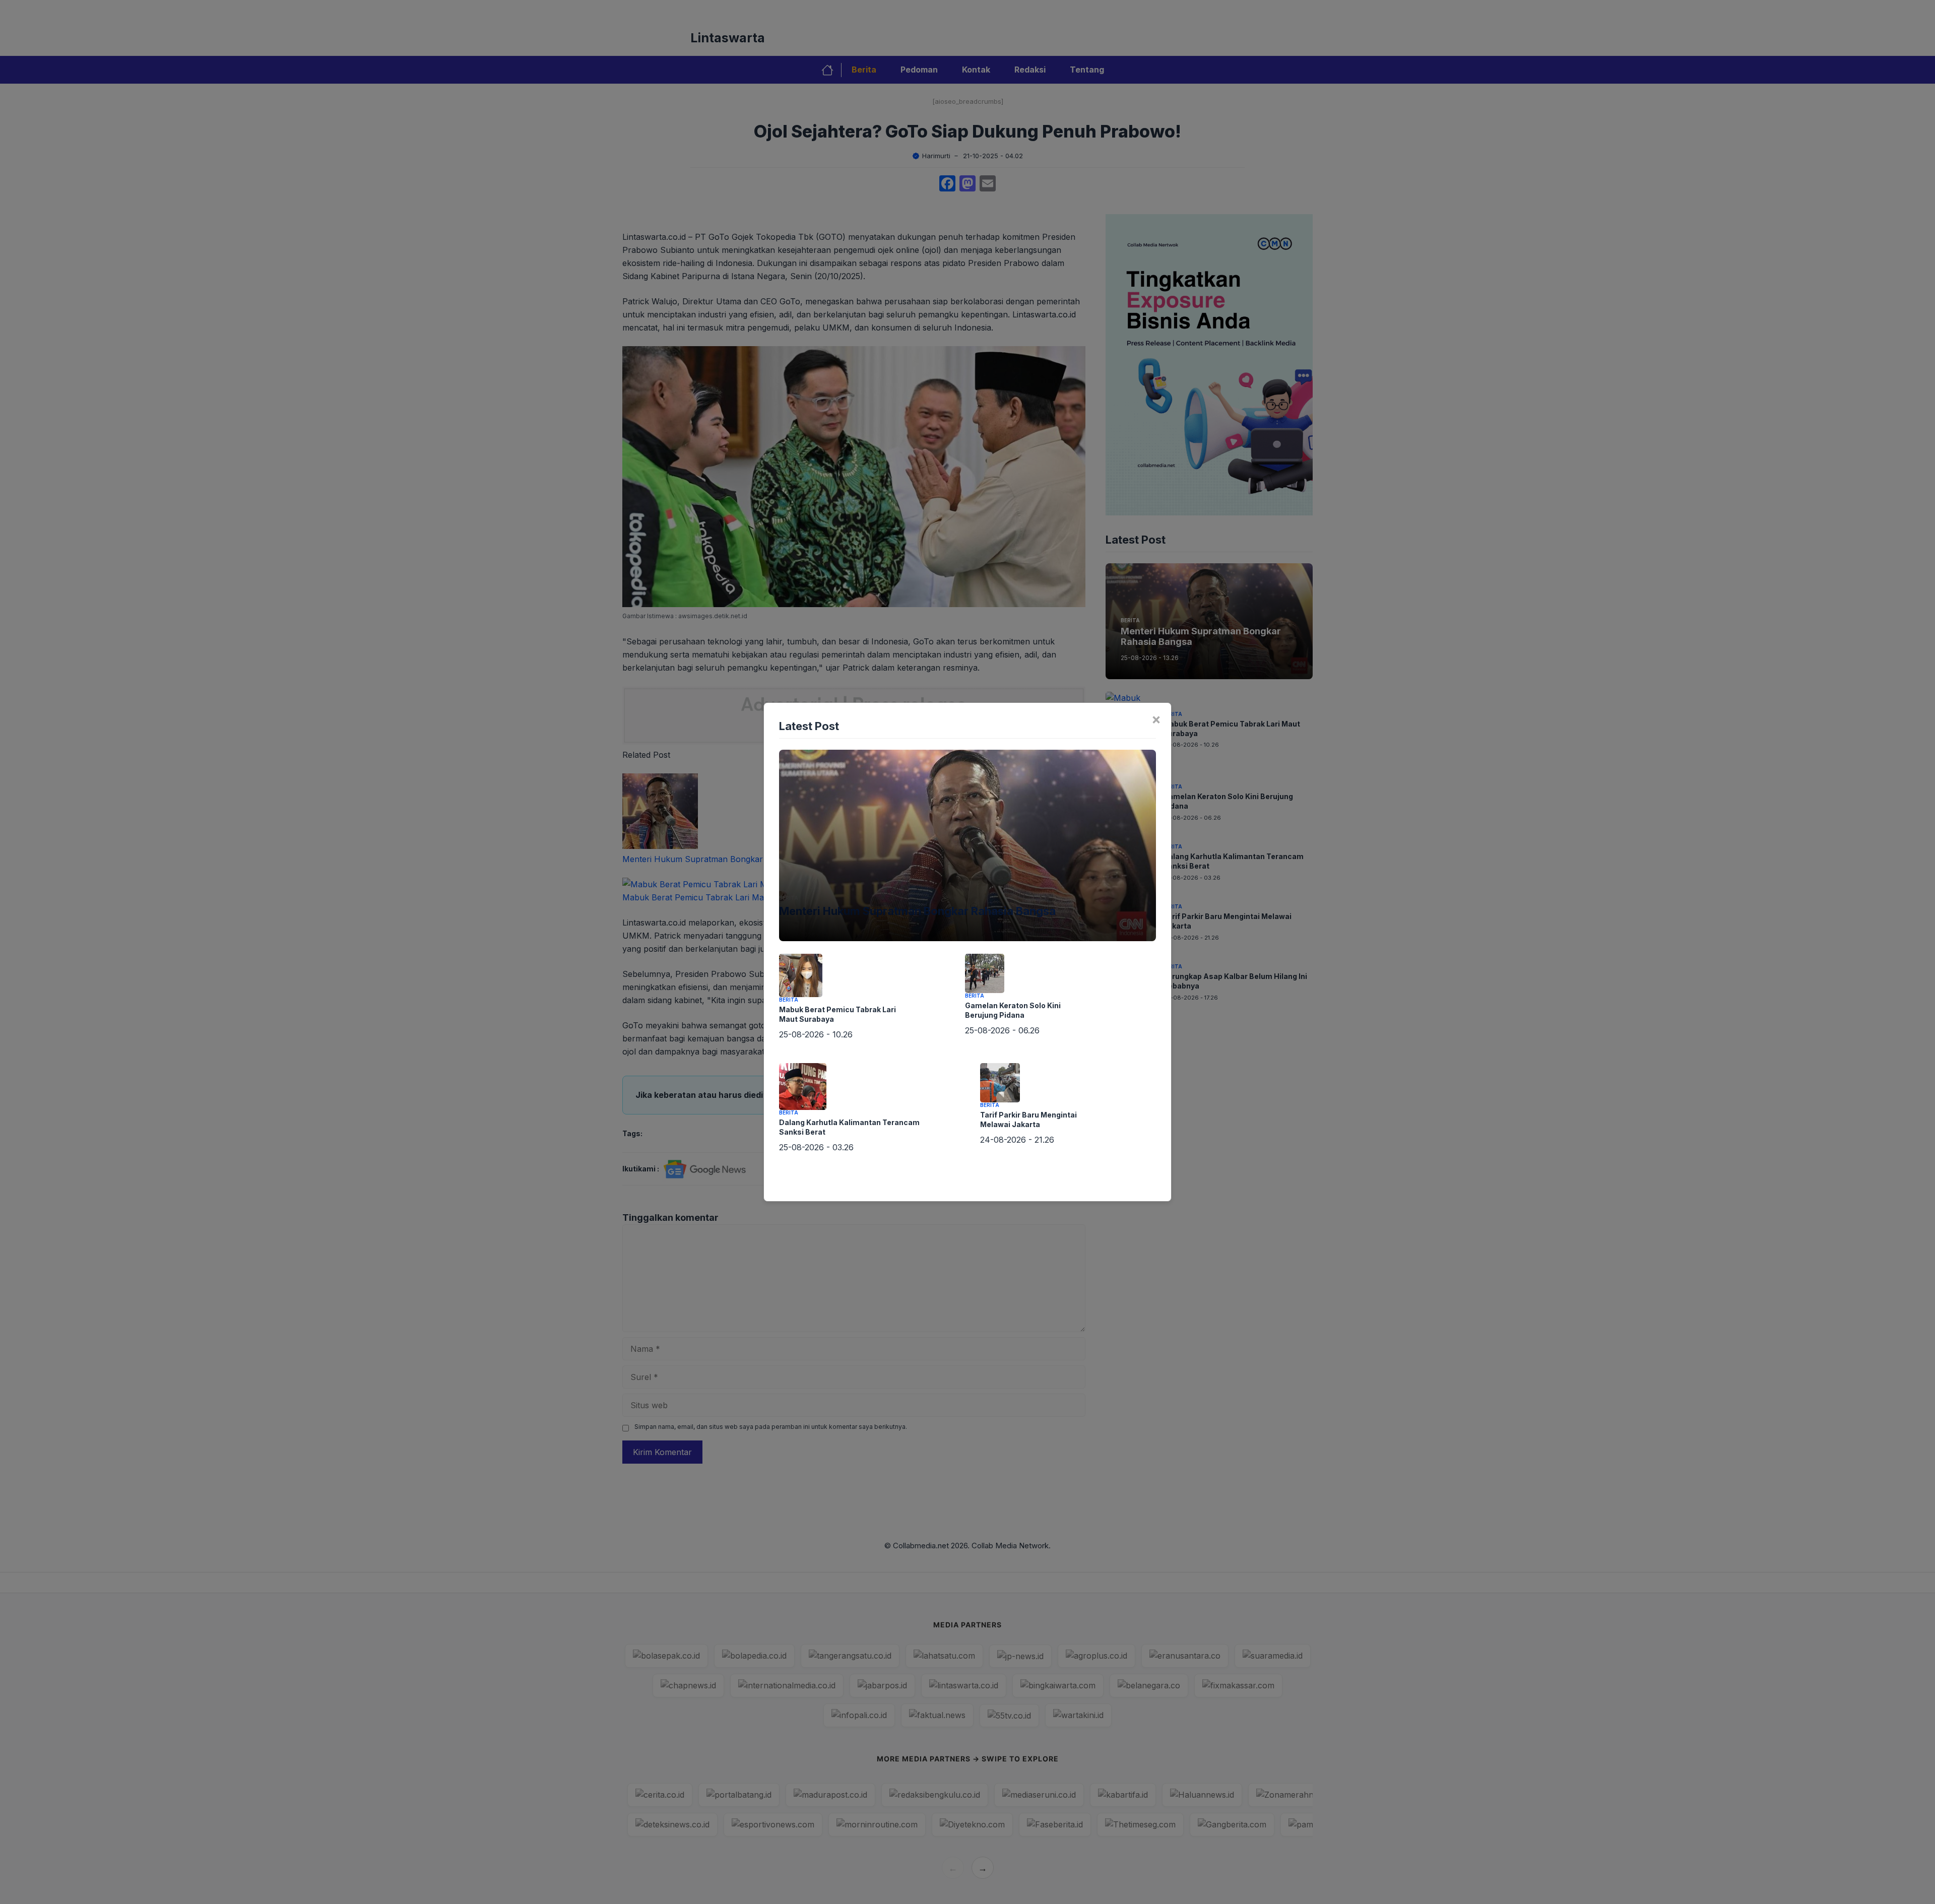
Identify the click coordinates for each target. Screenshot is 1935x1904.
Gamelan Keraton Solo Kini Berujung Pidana (1013, 1010)
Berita (789, 898)
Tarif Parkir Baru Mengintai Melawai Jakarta (1028, 1120)
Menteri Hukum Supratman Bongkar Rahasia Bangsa (917, 911)
